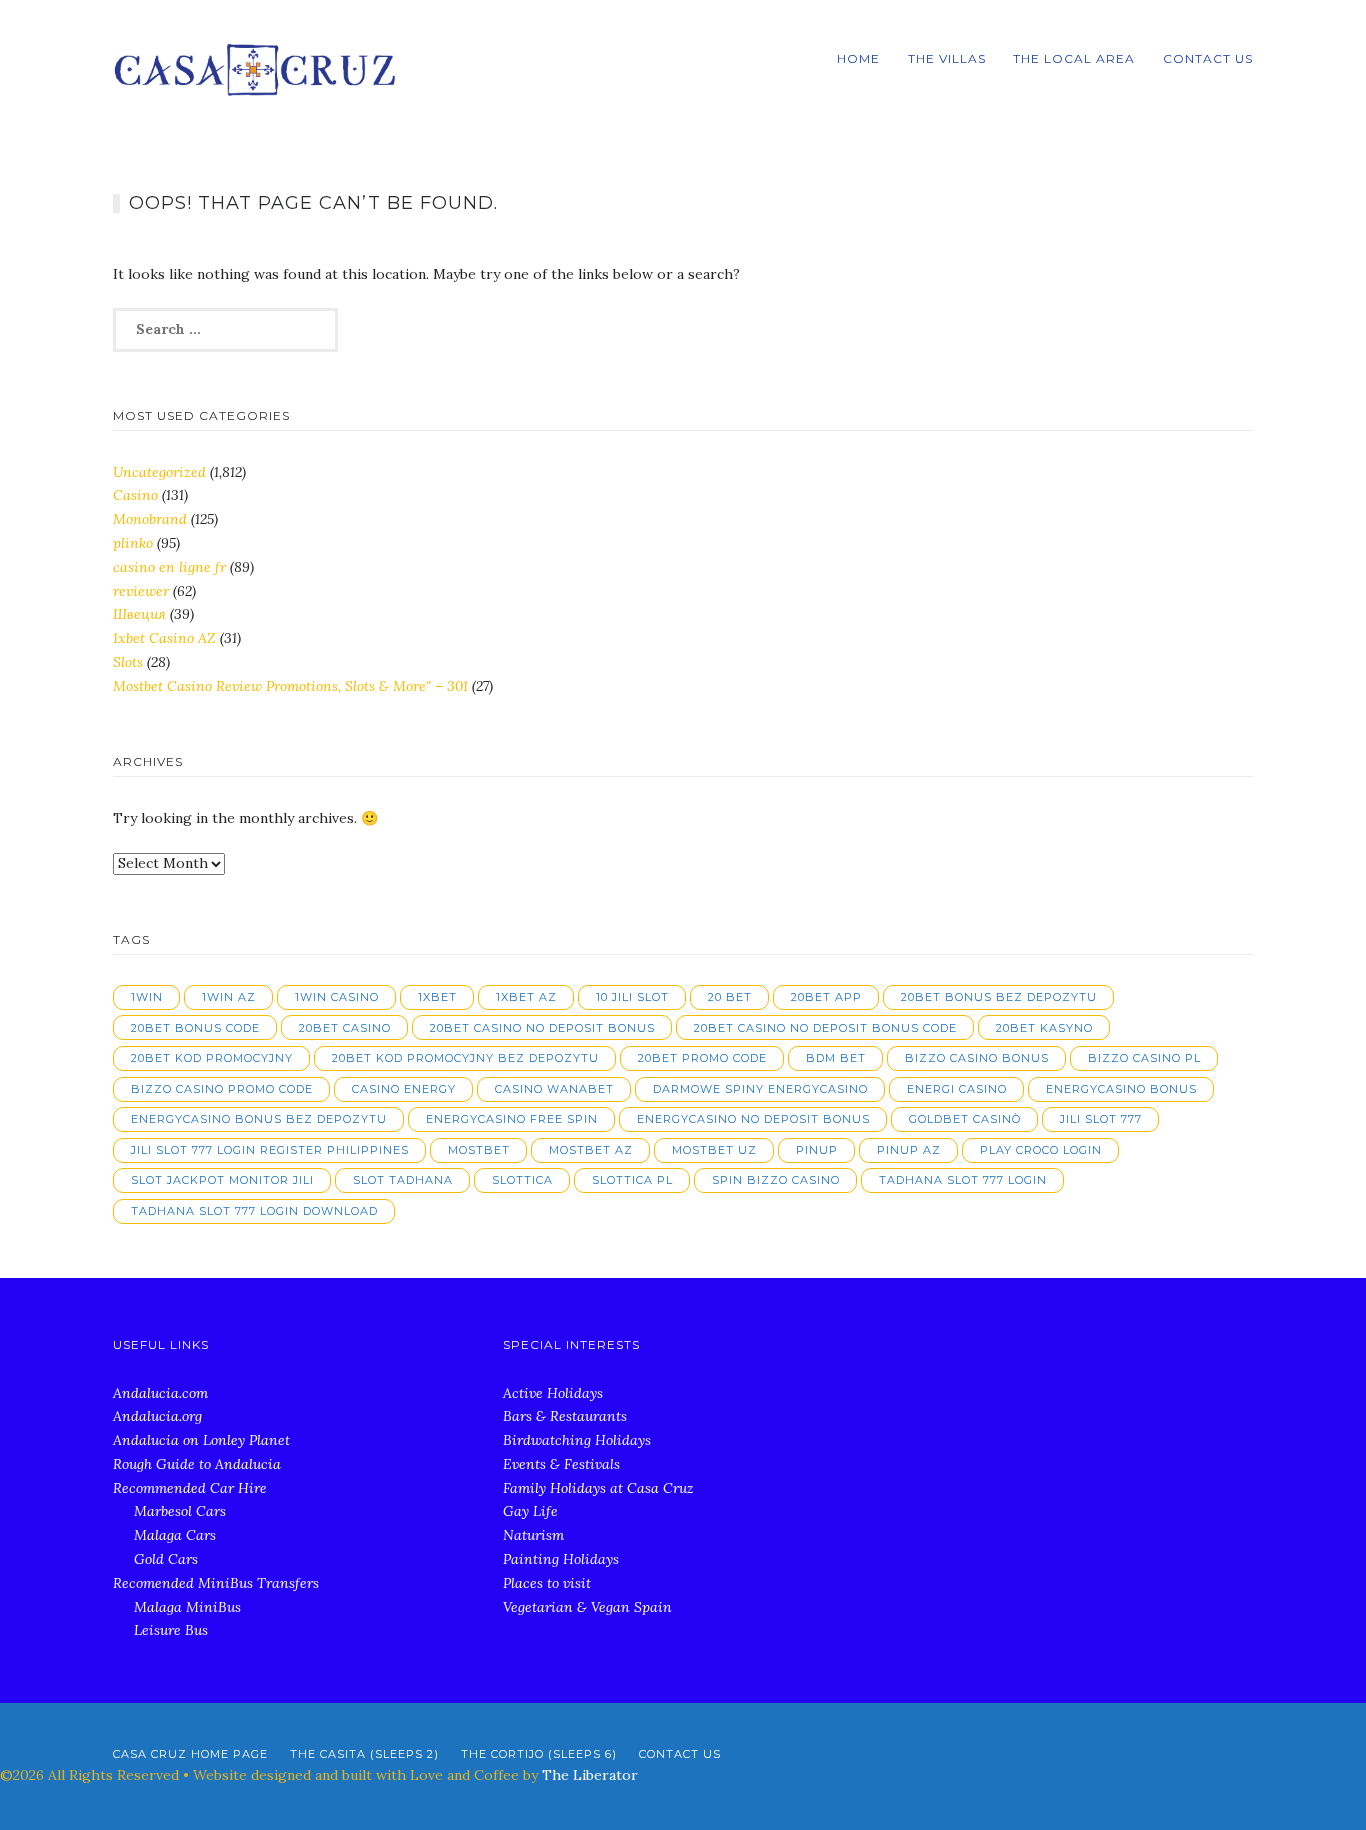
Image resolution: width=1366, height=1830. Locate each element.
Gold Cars (166, 1559)
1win (147, 997)
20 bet (730, 997)
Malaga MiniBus (187, 1607)
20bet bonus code (195, 1028)
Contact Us (1208, 58)
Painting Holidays (561, 1559)
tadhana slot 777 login (963, 1180)
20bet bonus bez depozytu (999, 997)
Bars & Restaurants (565, 1416)
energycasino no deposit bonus (753, 1119)
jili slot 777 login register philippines (270, 1150)
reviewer (141, 591)
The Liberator (590, 1775)
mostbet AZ (591, 1150)
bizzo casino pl (1144, 1058)
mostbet (479, 1150)
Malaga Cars (175, 1535)
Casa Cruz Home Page (190, 1754)
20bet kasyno (1044, 1028)
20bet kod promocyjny (212, 1058)
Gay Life (530, 1511)
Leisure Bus (171, 1630)
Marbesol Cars (180, 1511)
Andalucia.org (157, 1416)
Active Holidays (553, 1393)
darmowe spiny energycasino (760, 1089)
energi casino (957, 1089)
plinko (133, 543)
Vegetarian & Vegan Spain (587, 1607)
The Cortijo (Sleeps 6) (539, 1754)
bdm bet (836, 1058)
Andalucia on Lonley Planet (201, 1440)
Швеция (139, 614)
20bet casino (345, 1028)
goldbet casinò (965, 1119)
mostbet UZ (714, 1150)
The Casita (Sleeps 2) (364, 1754)
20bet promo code (702, 1058)
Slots (128, 662)
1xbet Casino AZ (164, 638)
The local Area (1074, 58)
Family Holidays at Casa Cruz (598, 1488)
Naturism (533, 1535)
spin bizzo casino (776, 1180)
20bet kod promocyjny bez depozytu (465, 1058)
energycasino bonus (1121, 1089)
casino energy (404, 1089)
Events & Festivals (561, 1464)
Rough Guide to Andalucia (197, 1464)
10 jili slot (632, 997)
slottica (522, 1180)
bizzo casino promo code (222, 1089)
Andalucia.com (160, 1393)
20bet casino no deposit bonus (542, 1028)
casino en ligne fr (169, 567)
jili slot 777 (1101, 1119)
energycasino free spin (512, 1119)
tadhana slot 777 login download (254, 1211)
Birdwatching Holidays (577, 1440)
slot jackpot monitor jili (222, 1180)
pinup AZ (909, 1150)
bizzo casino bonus (977, 1058)
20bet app (826, 997)
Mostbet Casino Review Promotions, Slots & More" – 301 (290, 686)
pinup (817, 1150)
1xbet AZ (526, 997)
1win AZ (229, 997)
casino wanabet (554, 1089)
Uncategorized (159, 472)
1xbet (437, 997)
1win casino (337, 997)
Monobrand (150, 519)
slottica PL (632, 1180)
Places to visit (547, 1583)
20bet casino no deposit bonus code (825, 1028)
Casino (135, 495)
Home (858, 58)
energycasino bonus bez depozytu (259, 1119)
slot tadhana (403, 1180)
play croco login (1041, 1150)
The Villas (947, 58)
